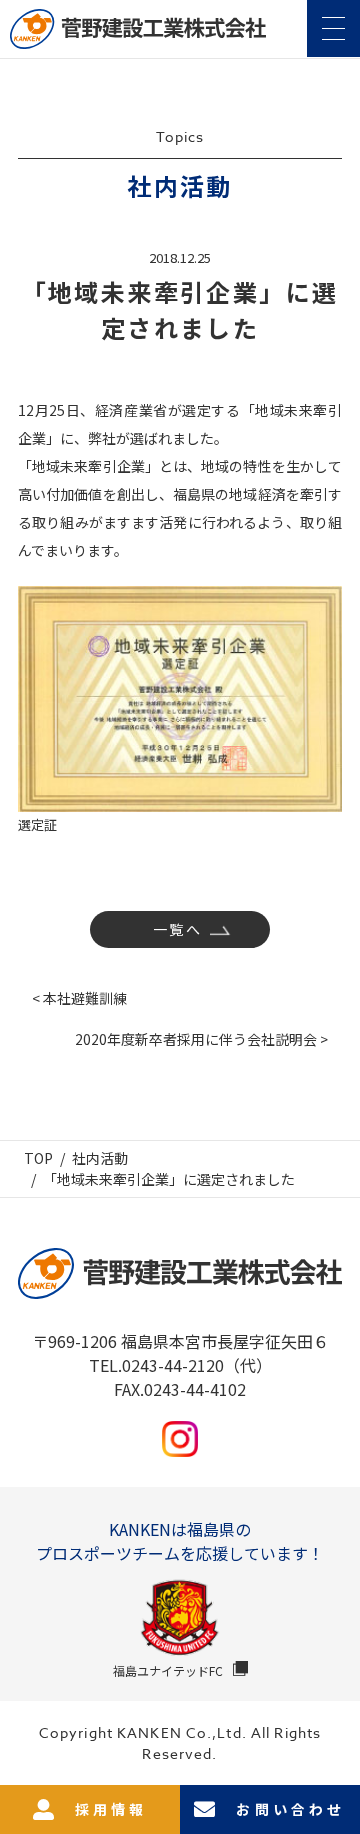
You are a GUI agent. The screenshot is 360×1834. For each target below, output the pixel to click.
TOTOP (334, 1763)
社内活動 (100, 1158)
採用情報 (111, 1809)
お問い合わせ (290, 1809)
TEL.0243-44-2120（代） (180, 1365)
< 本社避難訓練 (79, 998)
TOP (38, 1158)
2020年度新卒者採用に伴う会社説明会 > (201, 1039)
